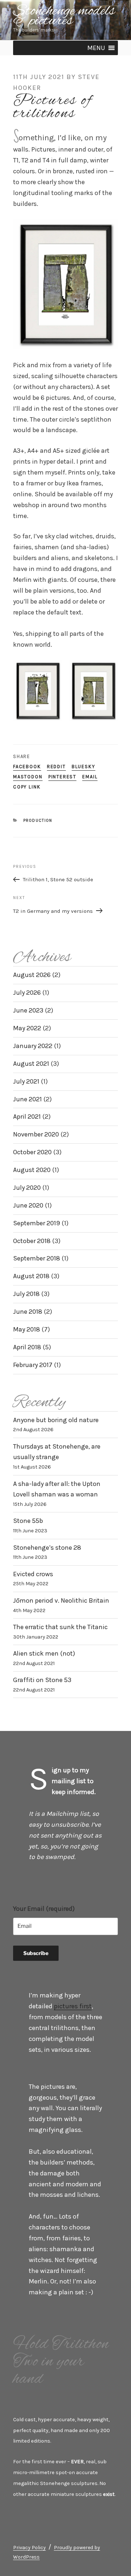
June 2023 (28, 1010)
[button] (96, 48)
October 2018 (32, 1241)
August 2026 (32, 975)
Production (38, 821)
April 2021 (27, 1117)
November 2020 (36, 1134)
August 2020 (32, 1170)
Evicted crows (33, 1574)
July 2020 (27, 1188)
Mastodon (28, 777)
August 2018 (31, 1276)
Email (90, 777)
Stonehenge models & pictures (64, 16)
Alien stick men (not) (44, 1653)
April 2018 (27, 1347)
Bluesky (84, 767)
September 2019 (37, 1223)
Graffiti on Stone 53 (42, 1680)
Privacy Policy (29, 2548)
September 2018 (37, 1258)
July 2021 (26, 1081)
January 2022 (33, 1046)
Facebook (27, 767)
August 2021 (31, 1064)
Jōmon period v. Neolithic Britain (61, 1600)
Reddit (56, 767)
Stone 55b (28, 1521)
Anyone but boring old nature (56, 1420)
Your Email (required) (44, 1909)
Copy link (27, 787)
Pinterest (62, 777)
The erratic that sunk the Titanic (60, 1627)
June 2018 (28, 1312)
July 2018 (26, 1294)
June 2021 (27, 1099)
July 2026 (27, 993)
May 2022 (27, 1028)
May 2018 (27, 1329)
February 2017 (33, 1365)
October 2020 (32, 1152)
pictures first (73, 2006)
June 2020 (28, 1205)
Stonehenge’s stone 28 (47, 1548)
